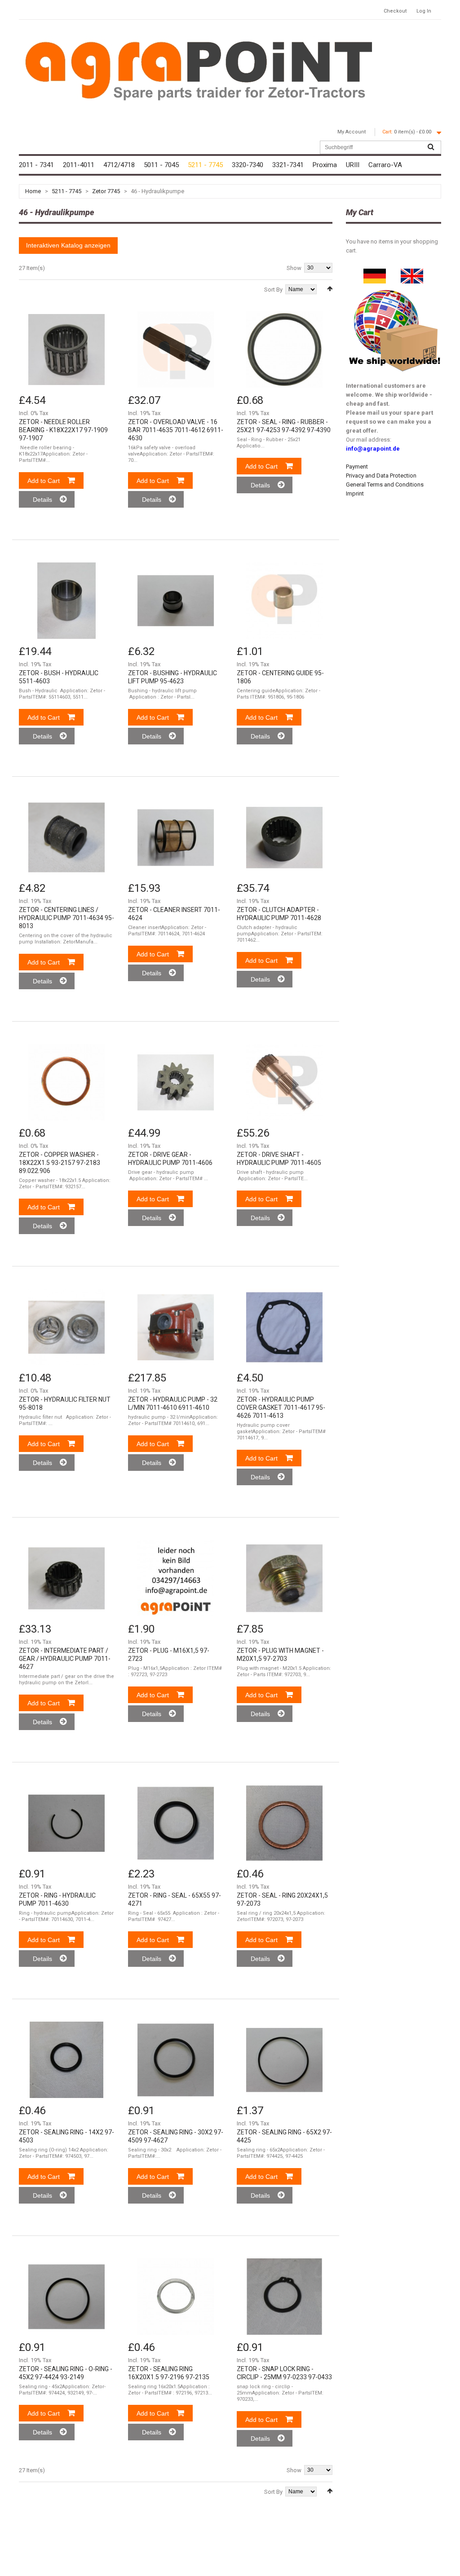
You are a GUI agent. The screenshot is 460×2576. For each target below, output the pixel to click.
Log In (424, 11)
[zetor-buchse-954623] (176, 601)
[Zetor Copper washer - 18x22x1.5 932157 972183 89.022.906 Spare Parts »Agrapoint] (66, 1082)
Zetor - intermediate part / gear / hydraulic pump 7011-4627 (65, 1659)
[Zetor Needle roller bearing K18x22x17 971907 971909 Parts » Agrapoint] (66, 350)
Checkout (395, 11)
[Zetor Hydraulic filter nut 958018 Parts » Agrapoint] (66, 1327)
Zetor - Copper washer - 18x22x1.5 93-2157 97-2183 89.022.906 (60, 1163)
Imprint (355, 494)
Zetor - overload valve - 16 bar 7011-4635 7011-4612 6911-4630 (176, 430)
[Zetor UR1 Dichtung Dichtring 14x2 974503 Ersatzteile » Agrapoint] (66, 2060)
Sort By (273, 290)
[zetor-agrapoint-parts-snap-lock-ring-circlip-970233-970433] (284, 2297)
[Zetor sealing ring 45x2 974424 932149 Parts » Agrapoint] (66, 2297)
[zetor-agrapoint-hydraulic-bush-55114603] (66, 601)
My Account (352, 132)
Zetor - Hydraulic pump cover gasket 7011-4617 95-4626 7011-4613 (281, 1408)
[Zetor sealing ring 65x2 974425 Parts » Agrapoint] (284, 2060)
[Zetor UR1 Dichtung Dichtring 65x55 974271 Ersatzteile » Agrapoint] (176, 1823)
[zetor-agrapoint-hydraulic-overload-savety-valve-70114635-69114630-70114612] (176, 350)
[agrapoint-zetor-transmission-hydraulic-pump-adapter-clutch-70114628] (284, 837)
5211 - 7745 (66, 191)
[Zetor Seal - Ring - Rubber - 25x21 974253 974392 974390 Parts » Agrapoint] (284, 350)
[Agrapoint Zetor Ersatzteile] (375, 273)
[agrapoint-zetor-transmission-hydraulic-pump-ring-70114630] (66, 1823)
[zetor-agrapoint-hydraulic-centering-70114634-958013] (66, 837)
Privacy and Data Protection (381, 476)
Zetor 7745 (106, 191)
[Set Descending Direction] (330, 289)
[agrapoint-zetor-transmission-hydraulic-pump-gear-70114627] (66, 1578)
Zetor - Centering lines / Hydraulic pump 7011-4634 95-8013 (66, 918)
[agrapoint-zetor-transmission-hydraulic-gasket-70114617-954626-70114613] (284, 1327)
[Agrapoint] (199, 70)
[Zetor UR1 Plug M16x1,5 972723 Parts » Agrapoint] (176, 1578)
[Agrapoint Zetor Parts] (412, 273)
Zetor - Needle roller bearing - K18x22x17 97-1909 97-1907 (63, 430)
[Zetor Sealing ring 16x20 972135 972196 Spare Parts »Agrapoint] (176, 2297)
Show (294, 268)
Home (33, 191)
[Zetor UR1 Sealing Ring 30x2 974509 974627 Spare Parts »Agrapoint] (176, 2060)
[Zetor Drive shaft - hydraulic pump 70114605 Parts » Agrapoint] (284, 1082)
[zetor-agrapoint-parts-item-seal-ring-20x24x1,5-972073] (284, 1823)
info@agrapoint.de (373, 449)
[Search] (431, 147)
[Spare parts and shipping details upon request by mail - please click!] (395, 288)
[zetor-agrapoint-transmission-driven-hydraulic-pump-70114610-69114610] (176, 1327)
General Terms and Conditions (385, 485)
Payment (357, 467)
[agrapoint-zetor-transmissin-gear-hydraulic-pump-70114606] (176, 1082)
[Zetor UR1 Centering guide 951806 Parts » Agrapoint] (284, 601)
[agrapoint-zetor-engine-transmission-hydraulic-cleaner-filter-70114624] (176, 837)
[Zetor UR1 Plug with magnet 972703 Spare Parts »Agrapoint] (284, 1578)
